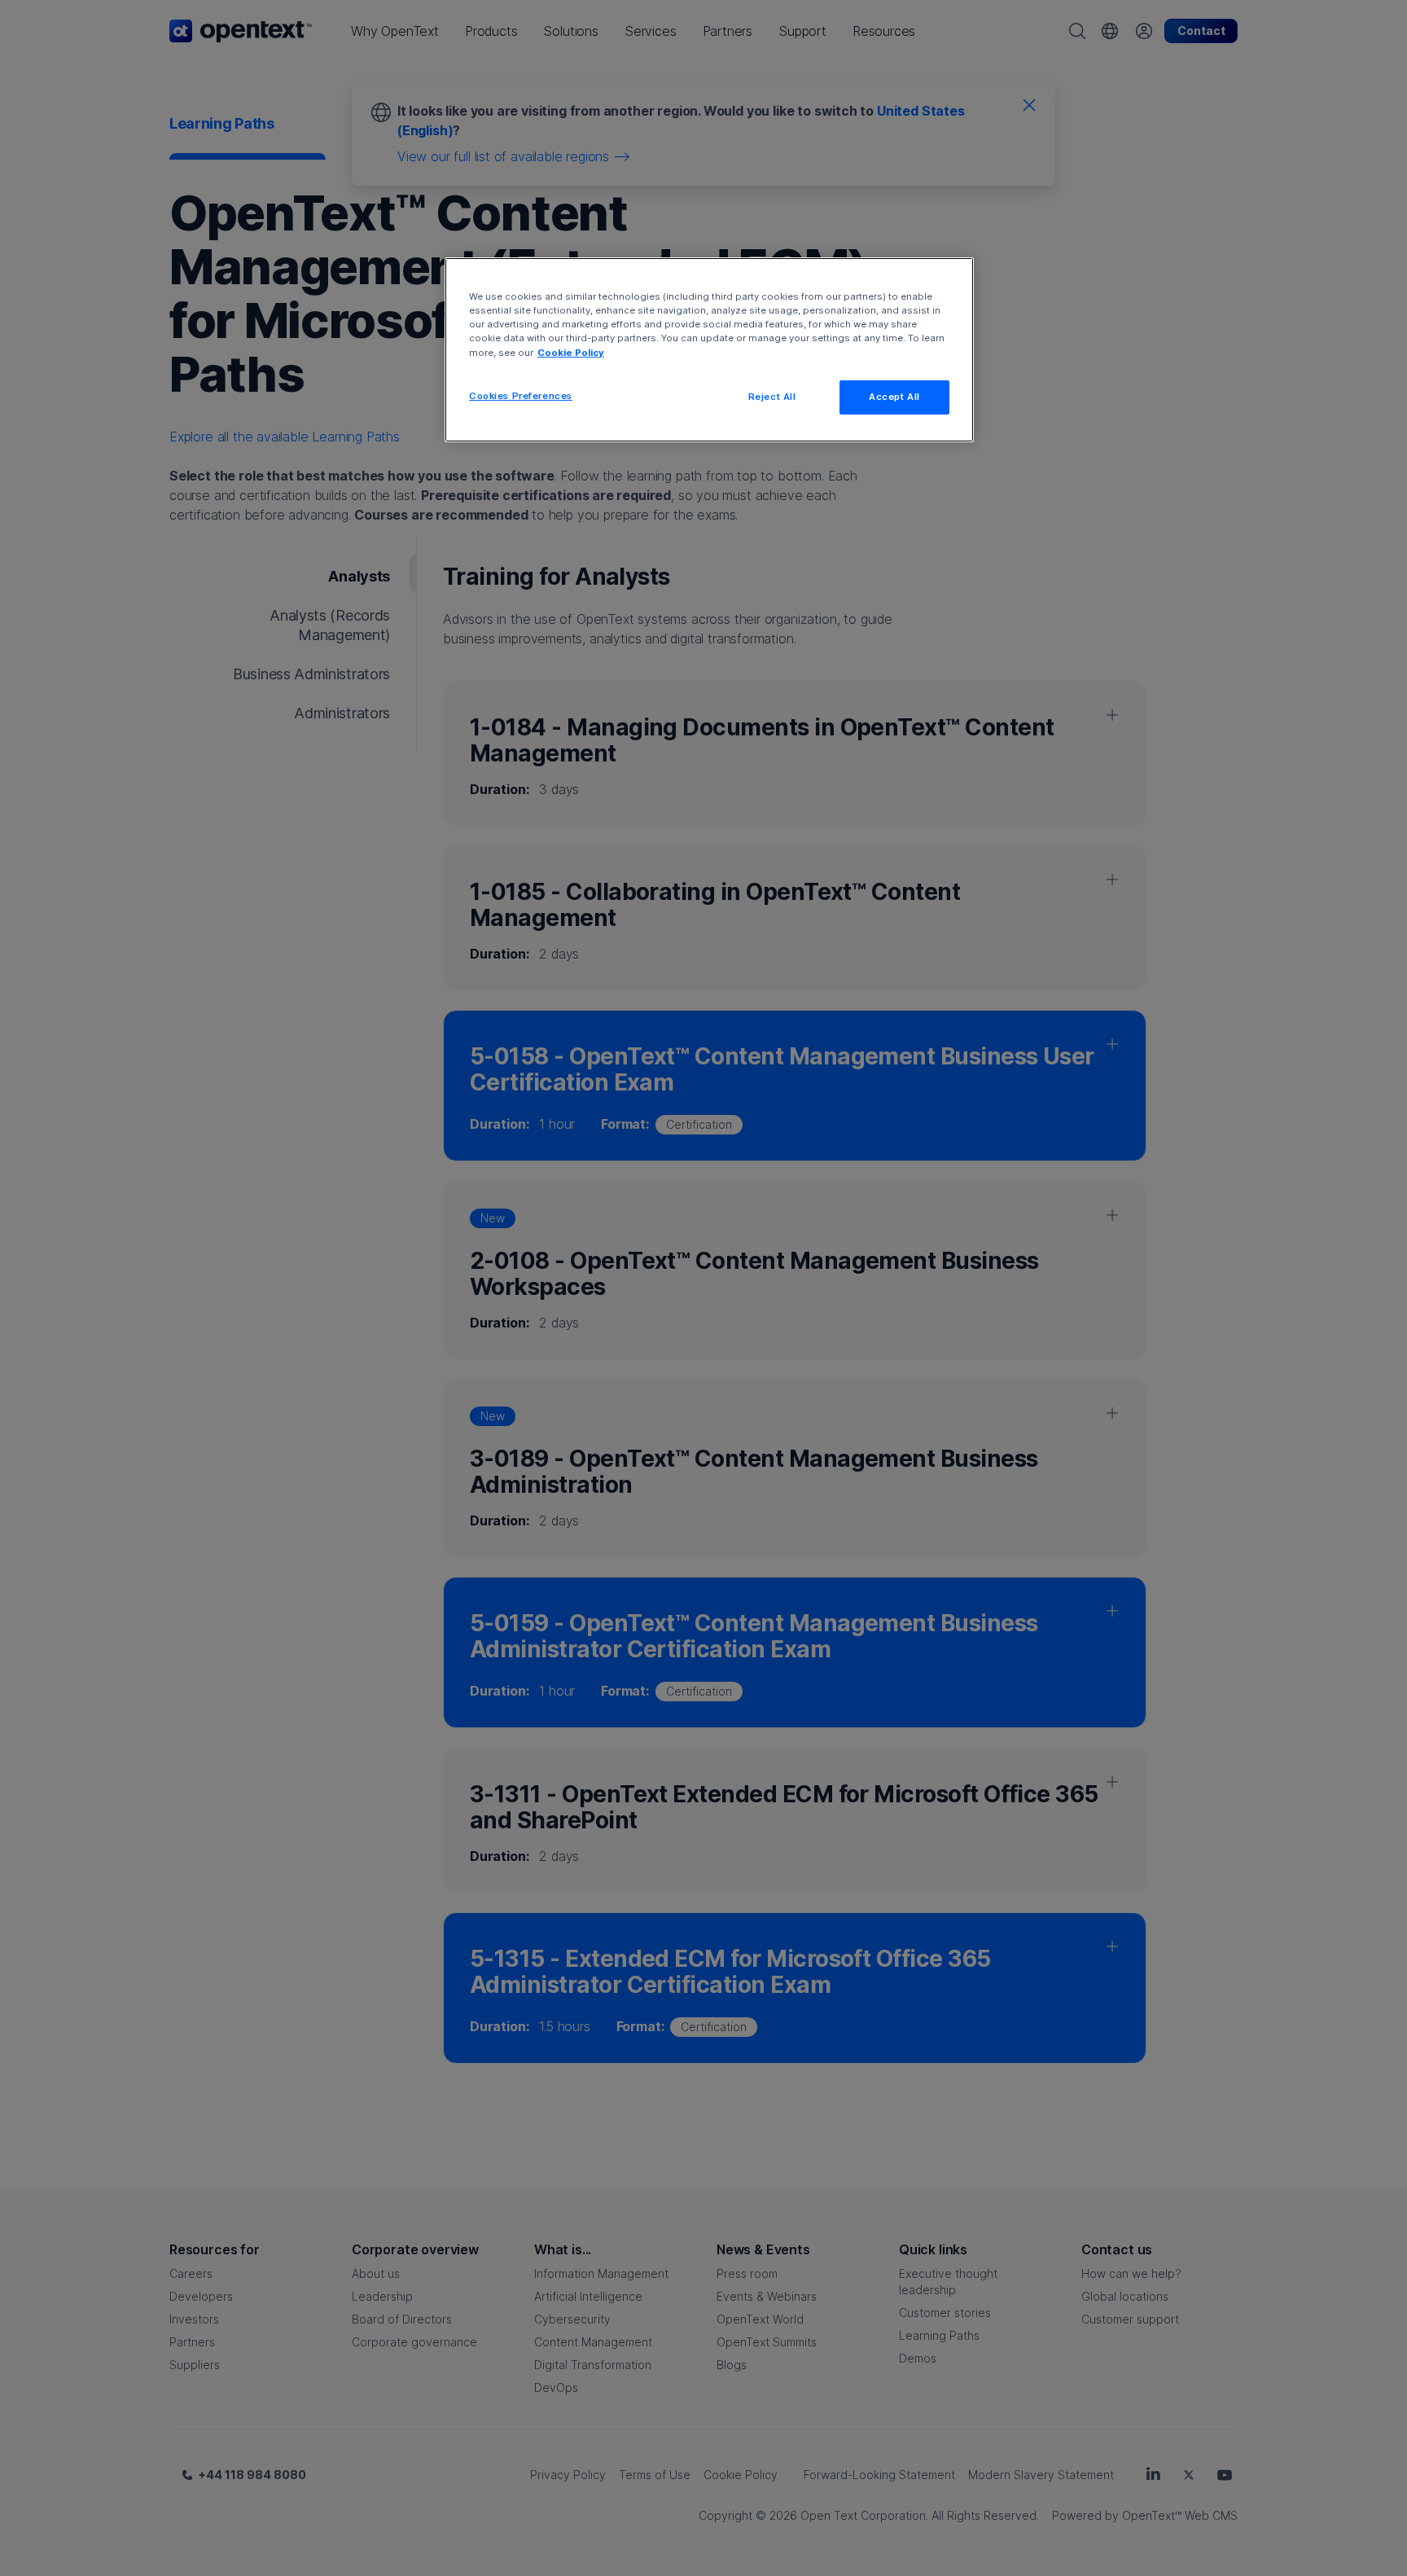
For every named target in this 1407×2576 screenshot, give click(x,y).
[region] (709, 349)
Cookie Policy (571, 353)
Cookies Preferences (521, 396)
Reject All (772, 397)
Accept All (894, 397)
